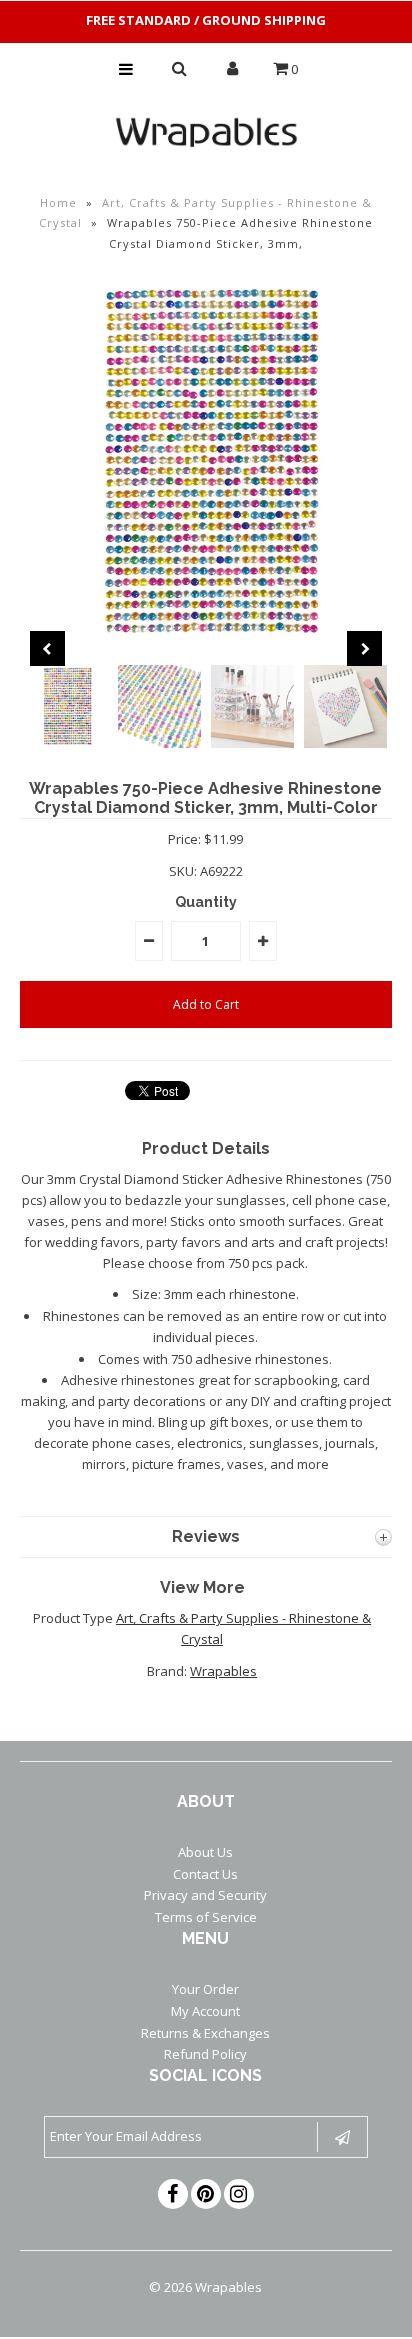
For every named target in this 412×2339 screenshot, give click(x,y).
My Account (205, 2011)
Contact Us (205, 1874)
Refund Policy (205, 2054)
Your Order (205, 1989)
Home (58, 202)
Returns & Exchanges (205, 2033)
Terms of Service (206, 1917)
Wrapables (223, 1671)
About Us (205, 1852)
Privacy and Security (205, 1895)
